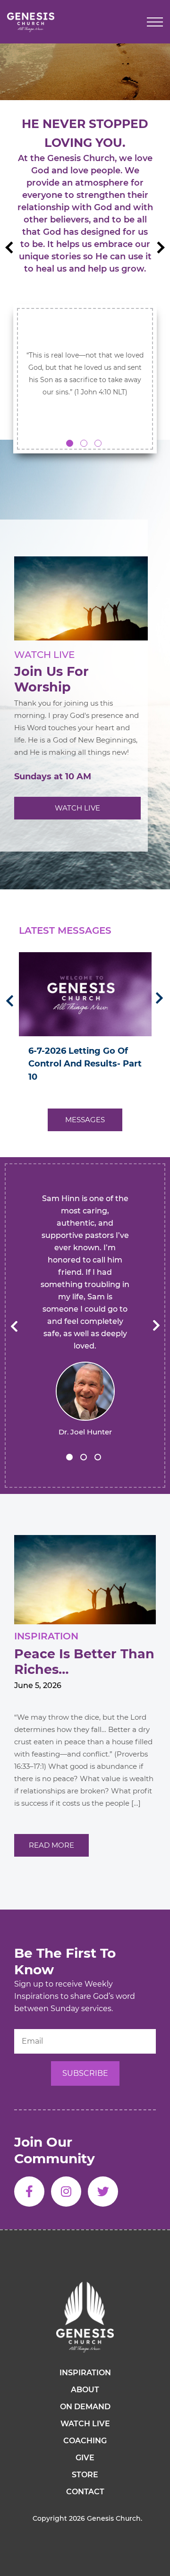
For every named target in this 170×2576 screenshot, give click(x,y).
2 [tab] (84, 443)
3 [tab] (98, 443)
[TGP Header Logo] (31, 22)
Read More (51, 1845)
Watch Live (77, 808)
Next (158, 247)
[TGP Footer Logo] (85, 2317)
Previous (11, 247)
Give (85, 2458)
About (85, 2390)
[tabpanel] (85, 254)
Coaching (85, 2441)
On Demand (85, 2407)
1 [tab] (70, 443)
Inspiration (85, 2373)
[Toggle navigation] (155, 22)
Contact (85, 2492)
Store (85, 2475)
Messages (85, 1120)
